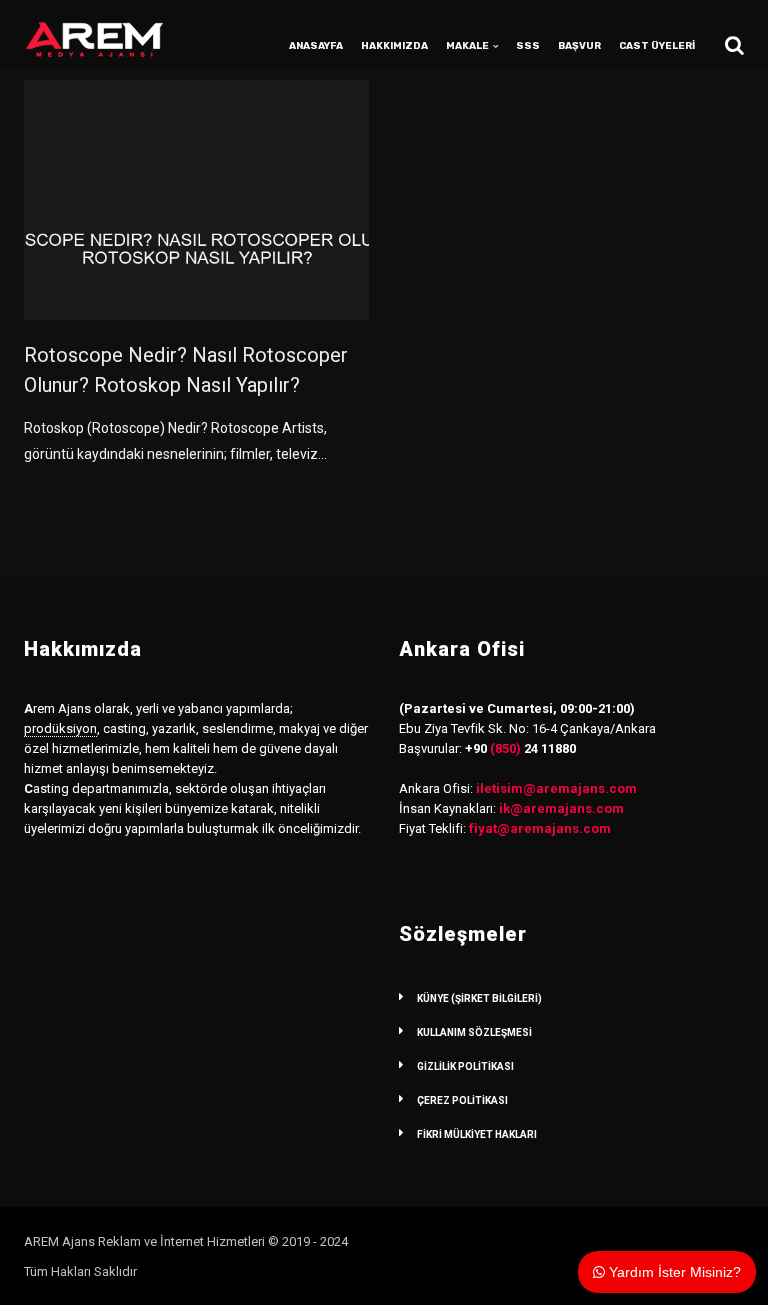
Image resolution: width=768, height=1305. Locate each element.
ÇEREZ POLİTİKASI (462, 1100)
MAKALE (467, 46)
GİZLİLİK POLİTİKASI (465, 1066)
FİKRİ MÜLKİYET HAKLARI (477, 1134)
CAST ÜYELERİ (657, 46)
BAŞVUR (579, 46)
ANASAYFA (316, 46)
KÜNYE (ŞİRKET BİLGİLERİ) (479, 998)
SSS (528, 46)
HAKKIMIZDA (394, 46)
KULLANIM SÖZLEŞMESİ (474, 1032)
